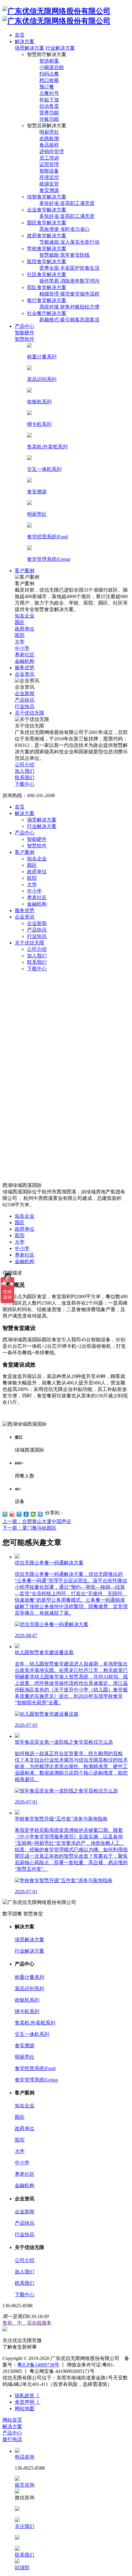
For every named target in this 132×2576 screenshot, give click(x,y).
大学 (32, 884)
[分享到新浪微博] (12, 1514)
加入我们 (37, 956)
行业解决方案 (60, 48)
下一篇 (29, 1528)
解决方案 (25, 813)
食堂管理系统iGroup (36, 2080)
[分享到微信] (33, 1514)
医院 (32, 878)
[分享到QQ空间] (5, 1514)
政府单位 (37, 872)
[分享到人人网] (26, 1514)
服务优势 (25, 910)
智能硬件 (37, 839)
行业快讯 (37, 936)
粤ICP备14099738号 (38, 2365)
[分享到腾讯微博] (19, 1514)
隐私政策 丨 (28, 2396)
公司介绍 (37, 949)
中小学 (34, 891)
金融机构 (37, 904)
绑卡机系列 (27, 2011)
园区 (32, 865)
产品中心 (25, 833)
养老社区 (37, 897)
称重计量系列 (29, 1977)
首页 (20, 807)
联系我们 (37, 962)
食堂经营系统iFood (35, 2068)
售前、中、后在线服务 (27, 2323)
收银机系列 (27, 2000)
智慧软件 (37, 846)
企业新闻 (37, 923)
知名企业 (37, 859)
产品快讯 (37, 930)
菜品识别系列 (29, 1989)
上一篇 (37, 1521)
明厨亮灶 (25, 2057)
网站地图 (25, 2409)
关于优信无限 (29, 943)
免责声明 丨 (28, 2402)
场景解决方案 (29, 48)
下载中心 (37, 969)
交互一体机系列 (32, 2034)
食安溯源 (25, 2046)
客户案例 (25, 852)
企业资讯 (25, 917)
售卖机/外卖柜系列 (35, 2023)
